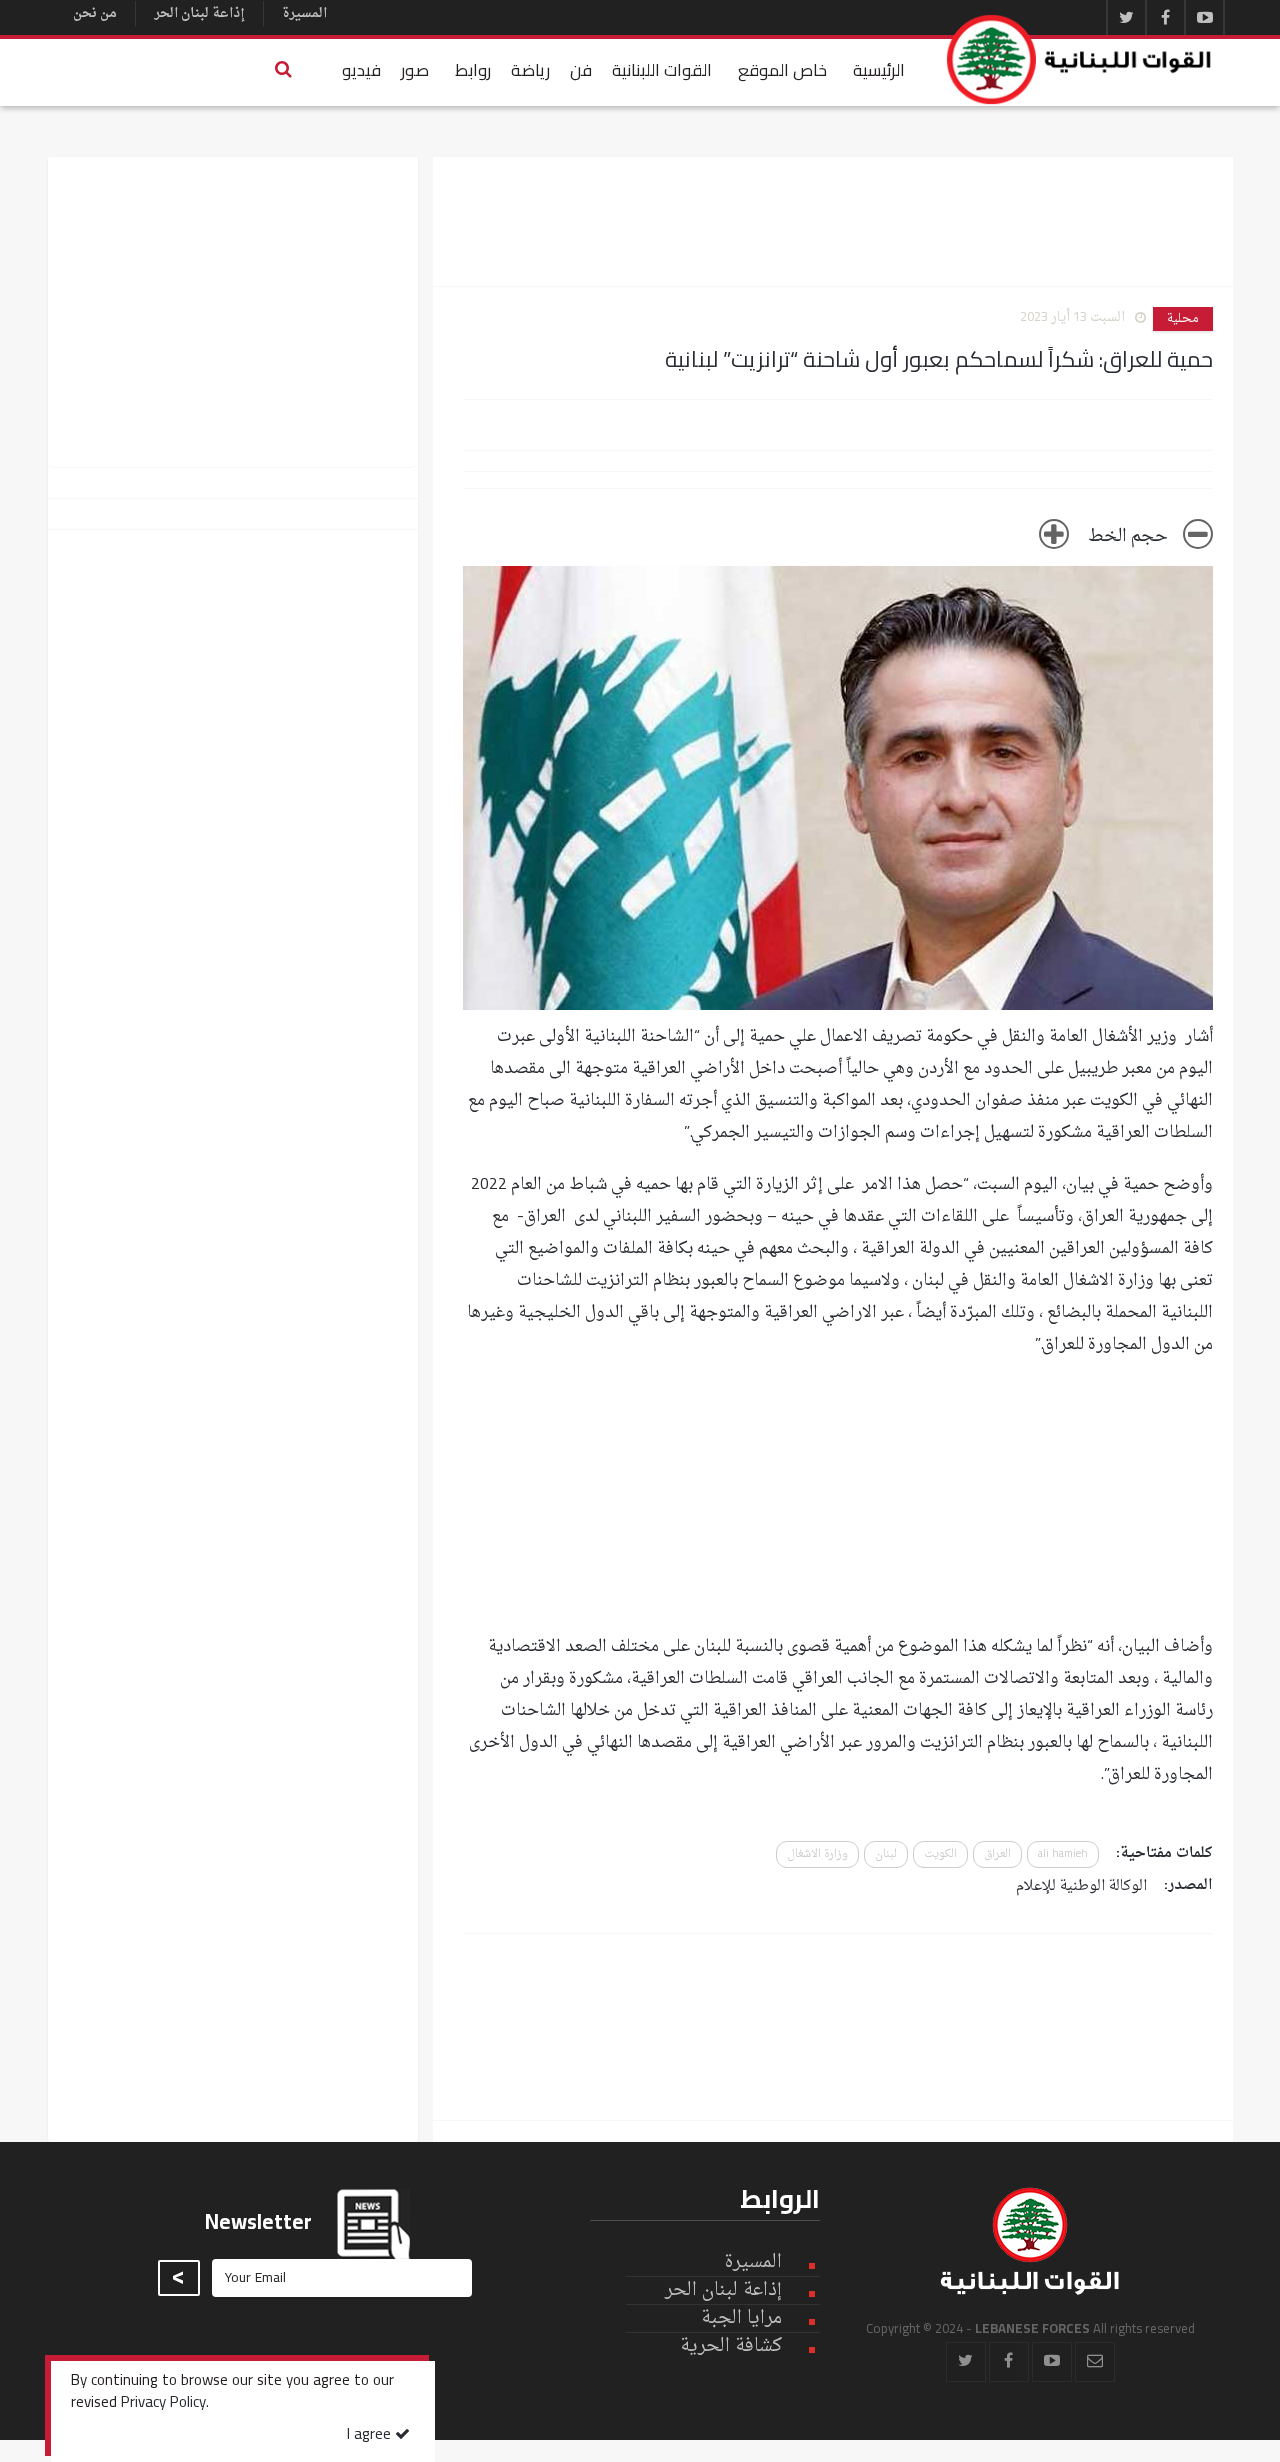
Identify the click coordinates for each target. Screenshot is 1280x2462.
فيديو (361, 70)
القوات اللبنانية (662, 70)
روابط (473, 70)
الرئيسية (879, 70)
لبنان (886, 1854)
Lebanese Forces (1080, 59)
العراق (997, 1854)
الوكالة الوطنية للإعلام (1081, 1886)
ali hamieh (1063, 1854)
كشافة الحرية (731, 2346)
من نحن (95, 13)
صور (415, 70)
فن (581, 70)
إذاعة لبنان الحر (199, 13)
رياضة (530, 70)
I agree (371, 2435)
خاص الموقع (782, 70)
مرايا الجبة (741, 2319)
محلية (1183, 319)
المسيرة (304, 13)
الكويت (940, 1854)
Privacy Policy (163, 2404)
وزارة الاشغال (817, 1854)
